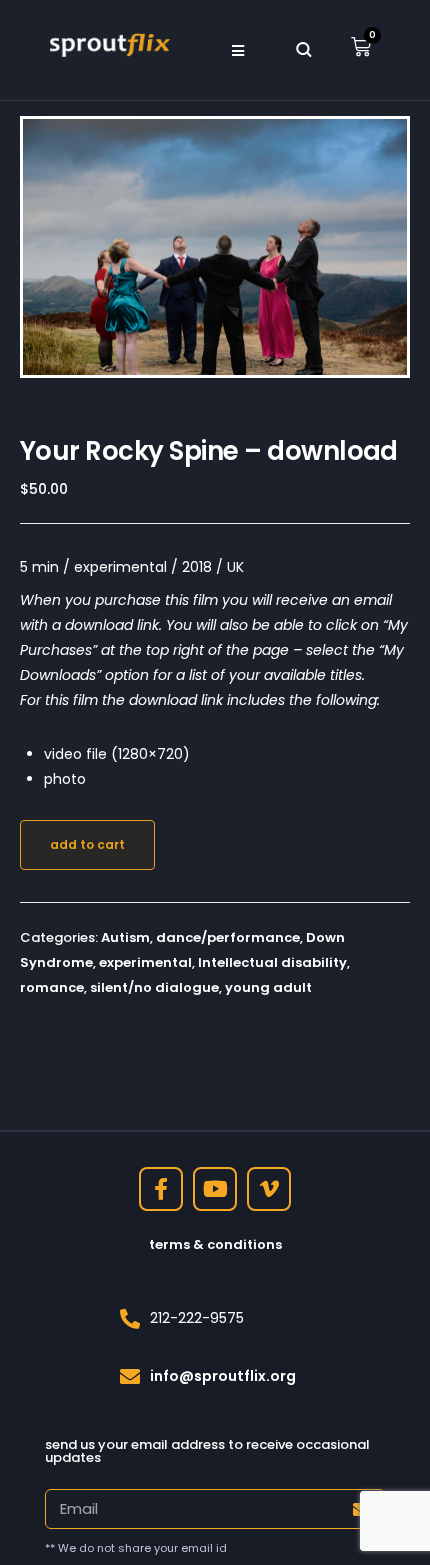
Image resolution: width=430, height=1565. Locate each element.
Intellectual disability (272, 962)
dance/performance (228, 937)
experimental (145, 962)
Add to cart (87, 844)
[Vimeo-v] (269, 1189)
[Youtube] (215, 1189)
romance (52, 987)
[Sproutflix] (108, 43)
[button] (238, 50)
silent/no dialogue (154, 987)
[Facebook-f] (161, 1189)
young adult (268, 987)
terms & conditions (215, 1244)
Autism (125, 937)
